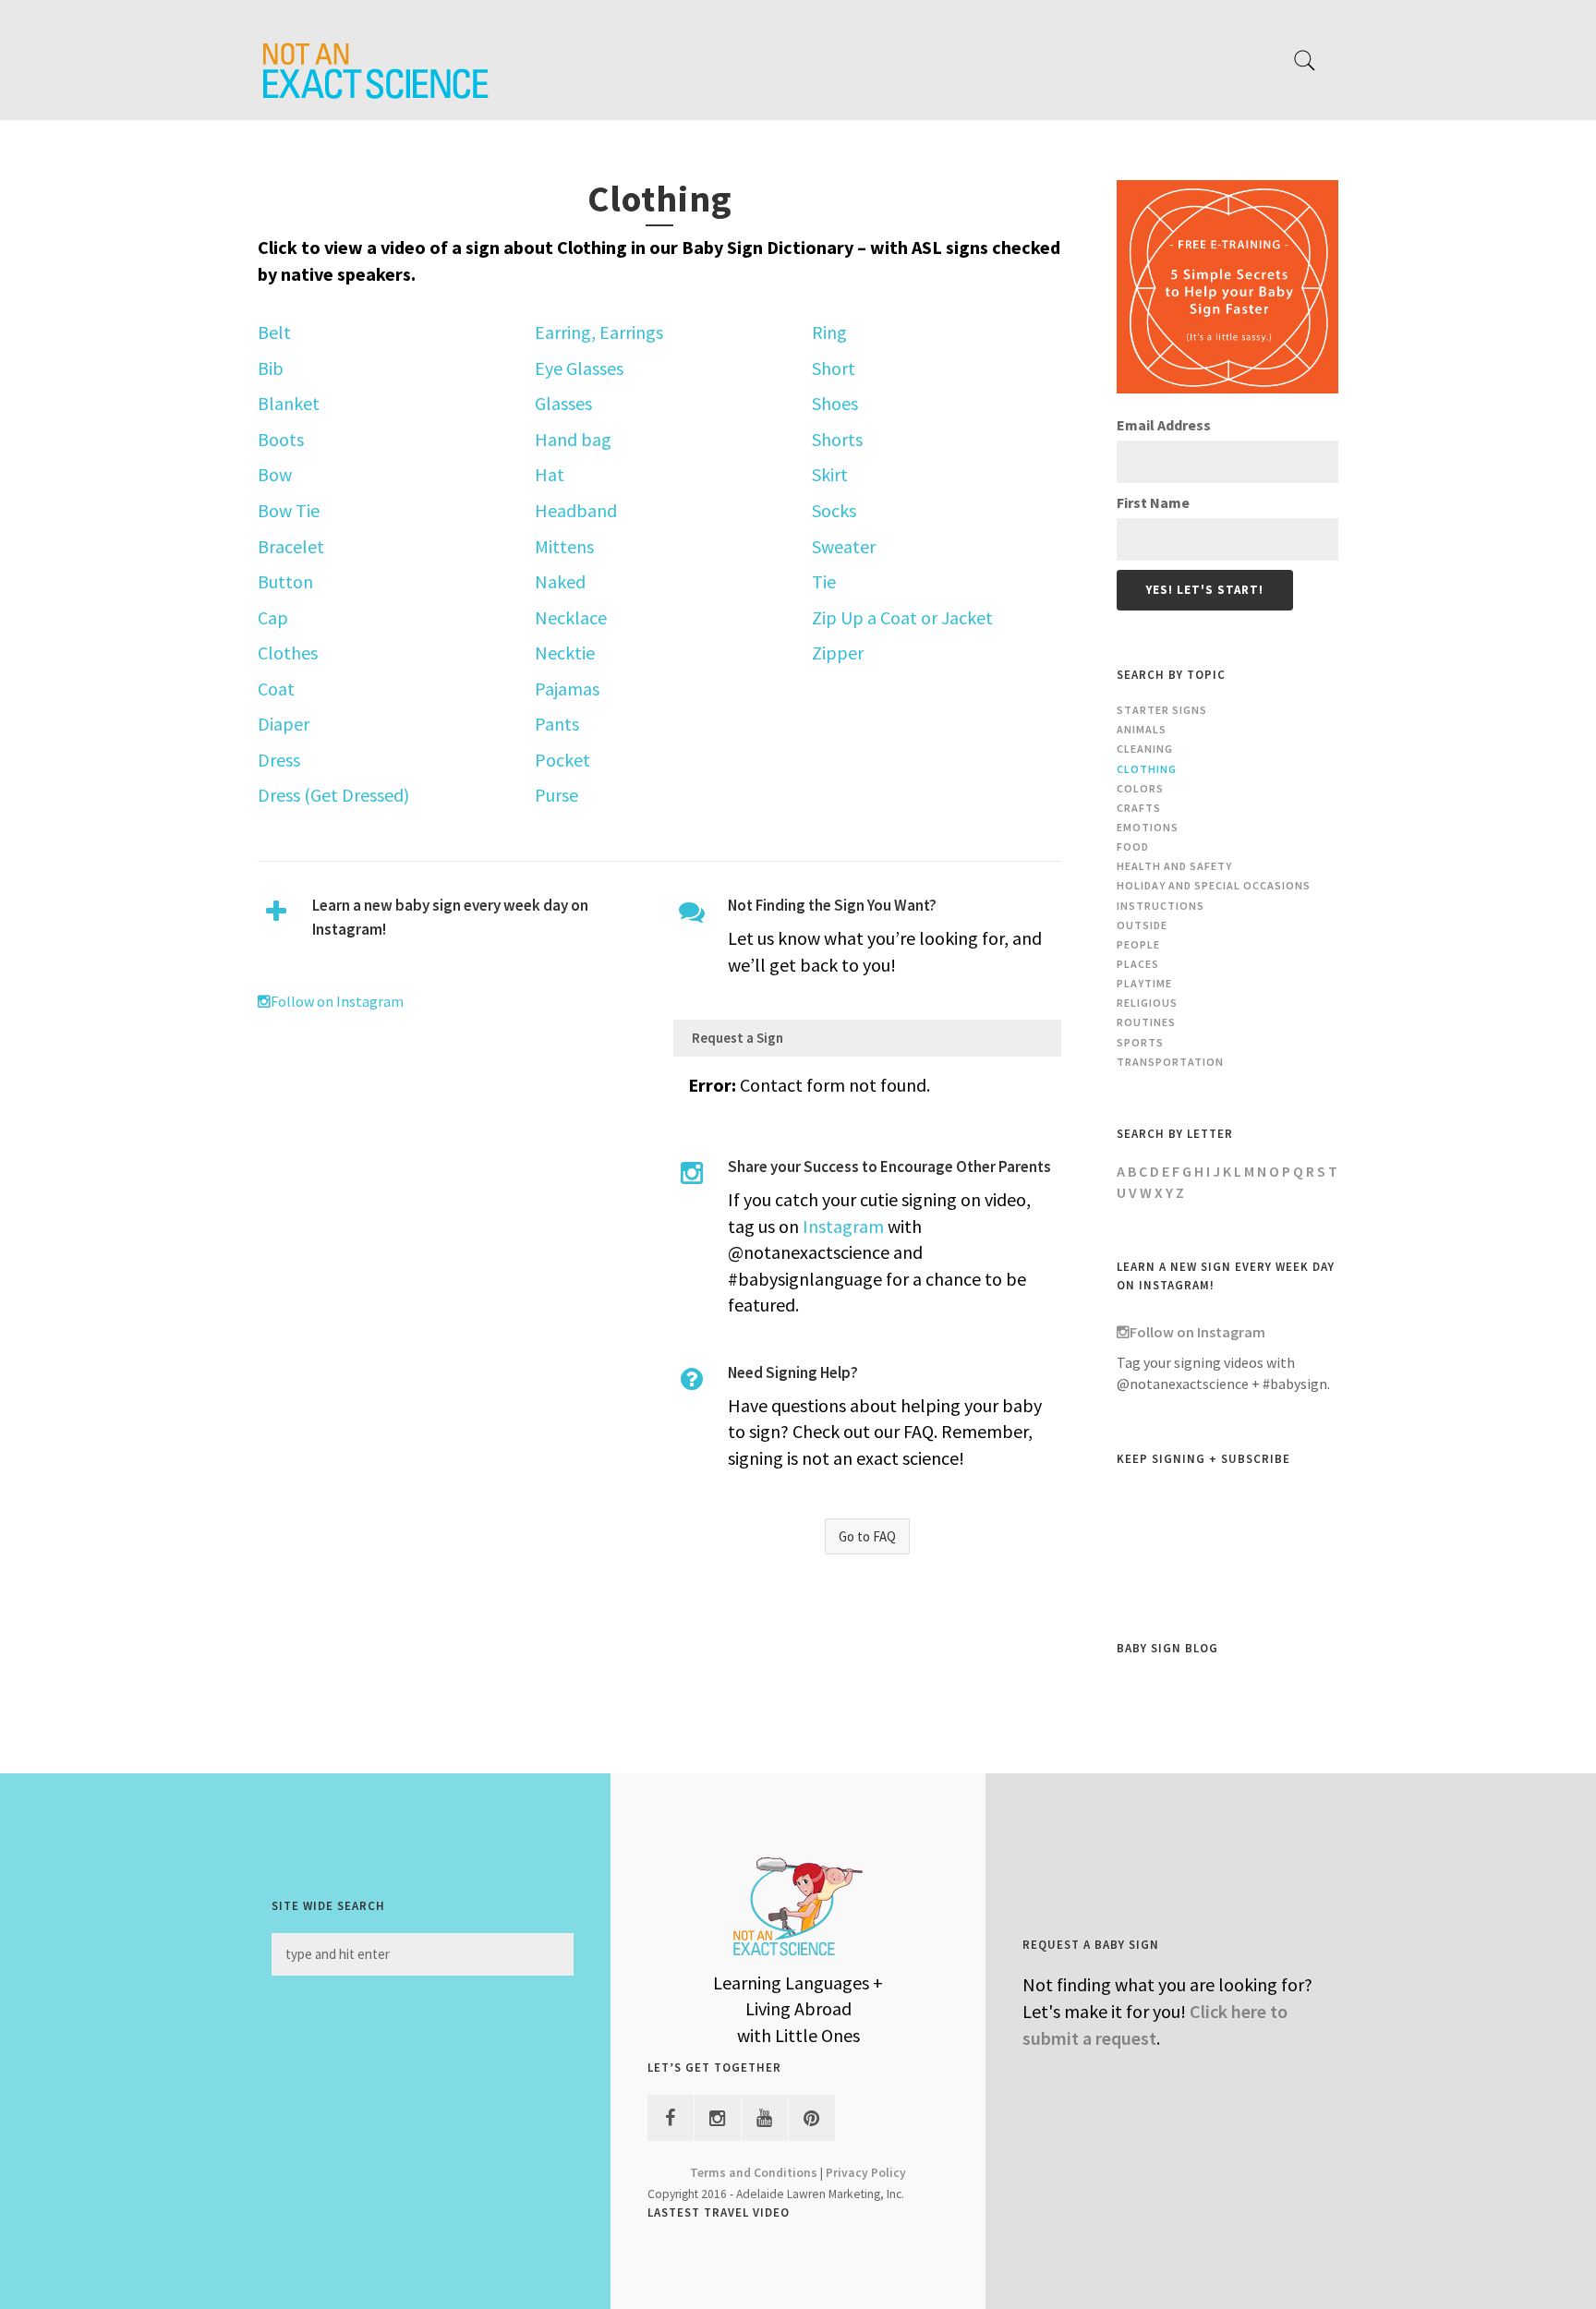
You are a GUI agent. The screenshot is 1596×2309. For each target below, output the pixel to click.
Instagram (843, 1226)
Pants (557, 724)
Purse (556, 795)
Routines (1146, 1022)
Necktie (565, 653)
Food (1133, 846)
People (1138, 944)
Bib (271, 368)
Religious (1147, 1003)
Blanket (289, 403)
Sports (1140, 1042)
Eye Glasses (579, 368)
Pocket (562, 760)
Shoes (835, 403)
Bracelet (291, 546)
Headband (576, 510)
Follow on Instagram (337, 1001)
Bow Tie (289, 510)
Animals (1142, 729)
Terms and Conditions (754, 2173)
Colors (1140, 788)
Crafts (1139, 808)
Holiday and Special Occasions (1214, 885)
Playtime (1144, 983)
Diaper (284, 724)
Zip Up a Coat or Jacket (902, 617)
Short (834, 368)
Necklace (571, 617)
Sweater (844, 546)
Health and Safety (1174, 866)
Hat (550, 474)
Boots (281, 439)
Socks (834, 510)
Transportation (1170, 1062)
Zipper (838, 653)
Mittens (564, 546)
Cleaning (1145, 749)
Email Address (1164, 425)
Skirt (830, 474)
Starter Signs (1162, 710)
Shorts (837, 439)
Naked (560, 581)
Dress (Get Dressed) (333, 795)
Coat (276, 689)
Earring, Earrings (599, 332)
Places (1138, 964)
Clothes (288, 653)
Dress (279, 760)
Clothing (1147, 769)
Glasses (563, 403)
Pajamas (567, 689)
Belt (274, 332)
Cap (273, 617)
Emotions (1148, 827)
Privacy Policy (866, 2173)
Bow (275, 474)
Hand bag (573, 439)
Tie (824, 581)
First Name (1153, 502)
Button (285, 581)
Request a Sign (738, 1038)
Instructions (1161, 906)
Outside (1142, 925)
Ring (829, 332)
